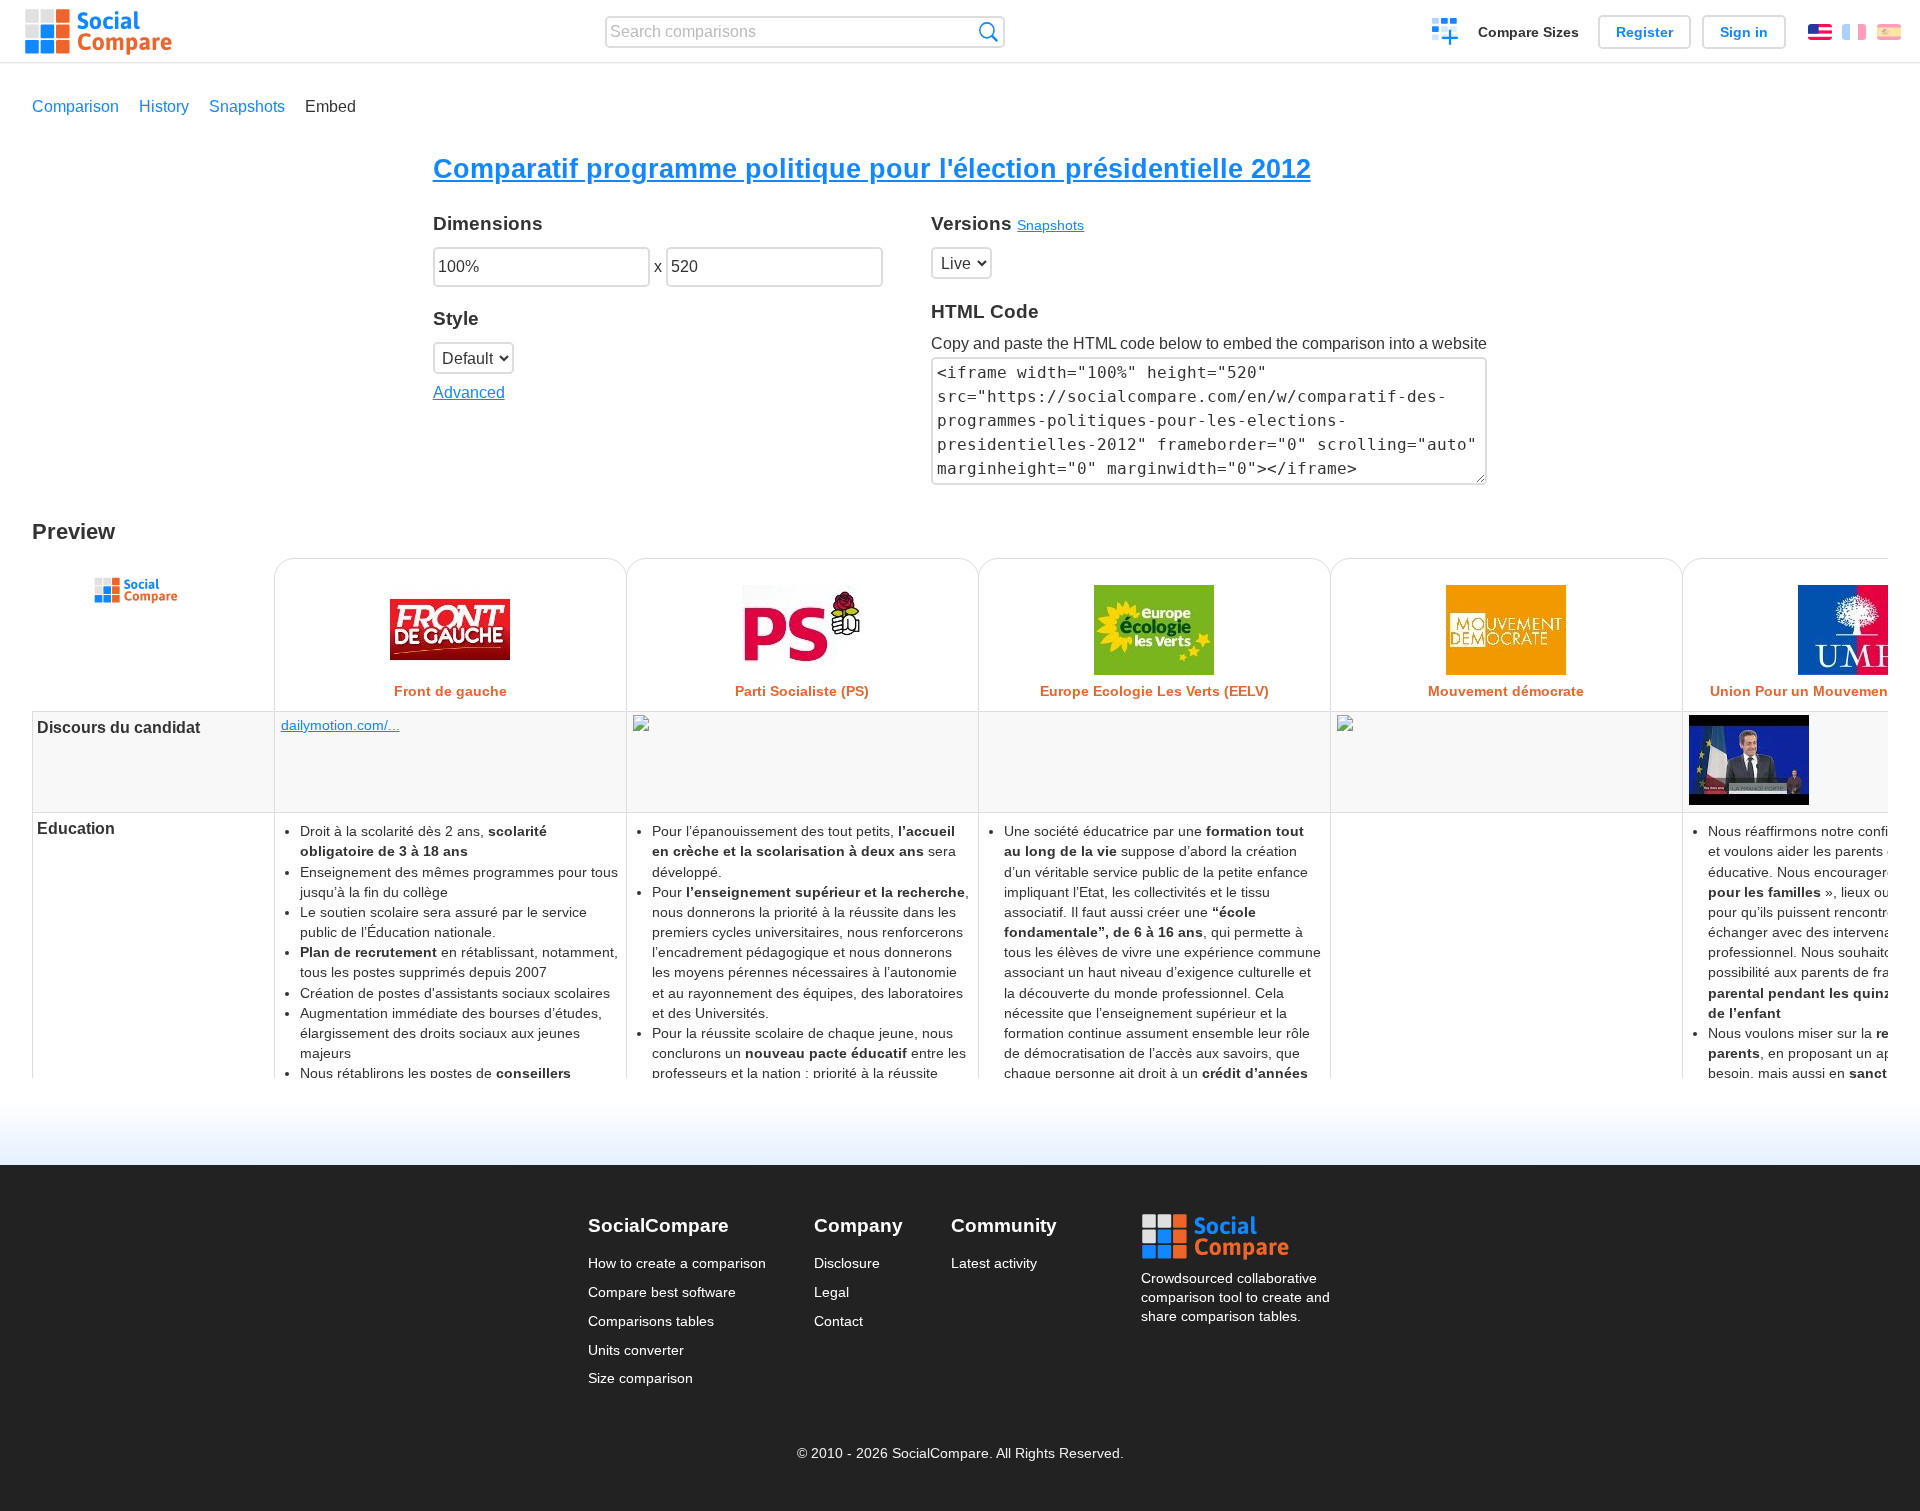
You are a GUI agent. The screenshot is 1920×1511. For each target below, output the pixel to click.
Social (1237, 1237)
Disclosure (847, 1263)
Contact (838, 1321)
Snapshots (247, 106)
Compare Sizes (1528, 32)
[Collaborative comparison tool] (98, 32)
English (1820, 32)
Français (1854, 32)
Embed (330, 106)
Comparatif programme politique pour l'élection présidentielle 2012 (872, 168)
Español (1889, 32)
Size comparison (640, 1378)
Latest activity (994, 1263)
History (164, 106)
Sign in (1744, 32)
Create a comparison (1445, 34)
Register (1644, 32)
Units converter (636, 1350)
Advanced (469, 392)
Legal (831, 1292)
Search (988, 31)
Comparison (75, 106)
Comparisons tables (651, 1321)
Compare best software (662, 1292)
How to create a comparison (677, 1263)
